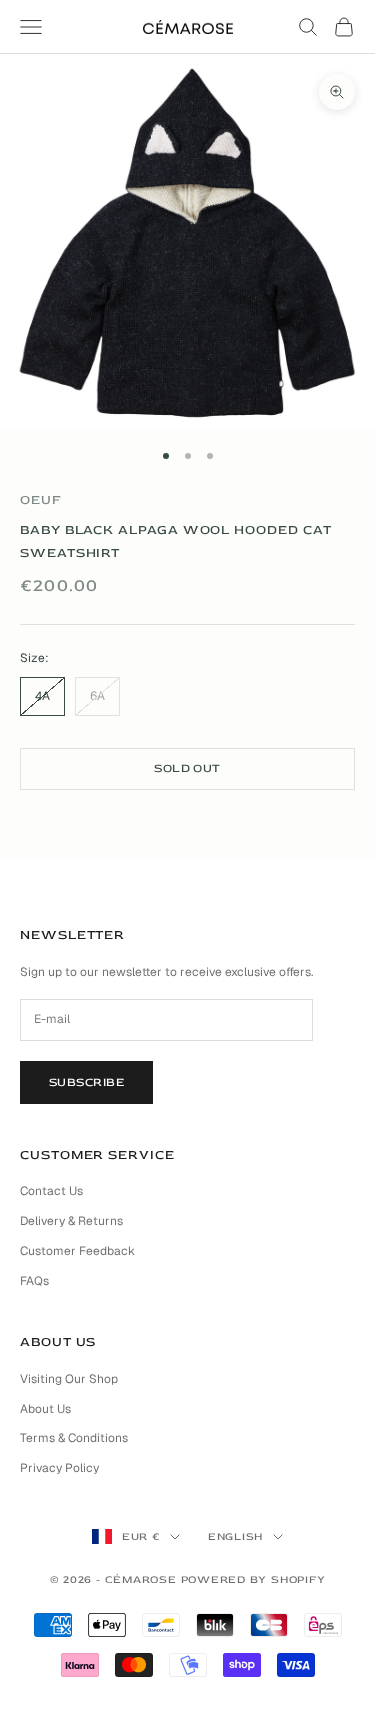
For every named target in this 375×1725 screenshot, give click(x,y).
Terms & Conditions (74, 1438)
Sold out (187, 768)
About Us (45, 1409)
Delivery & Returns (71, 1221)
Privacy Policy (59, 1468)
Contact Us (51, 1191)
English (235, 1536)
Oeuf (41, 500)
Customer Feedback (77, 1251)
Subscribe (86, 1082)
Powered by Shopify (253, 1579)
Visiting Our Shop (69, 1379)
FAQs (34, 1281)
